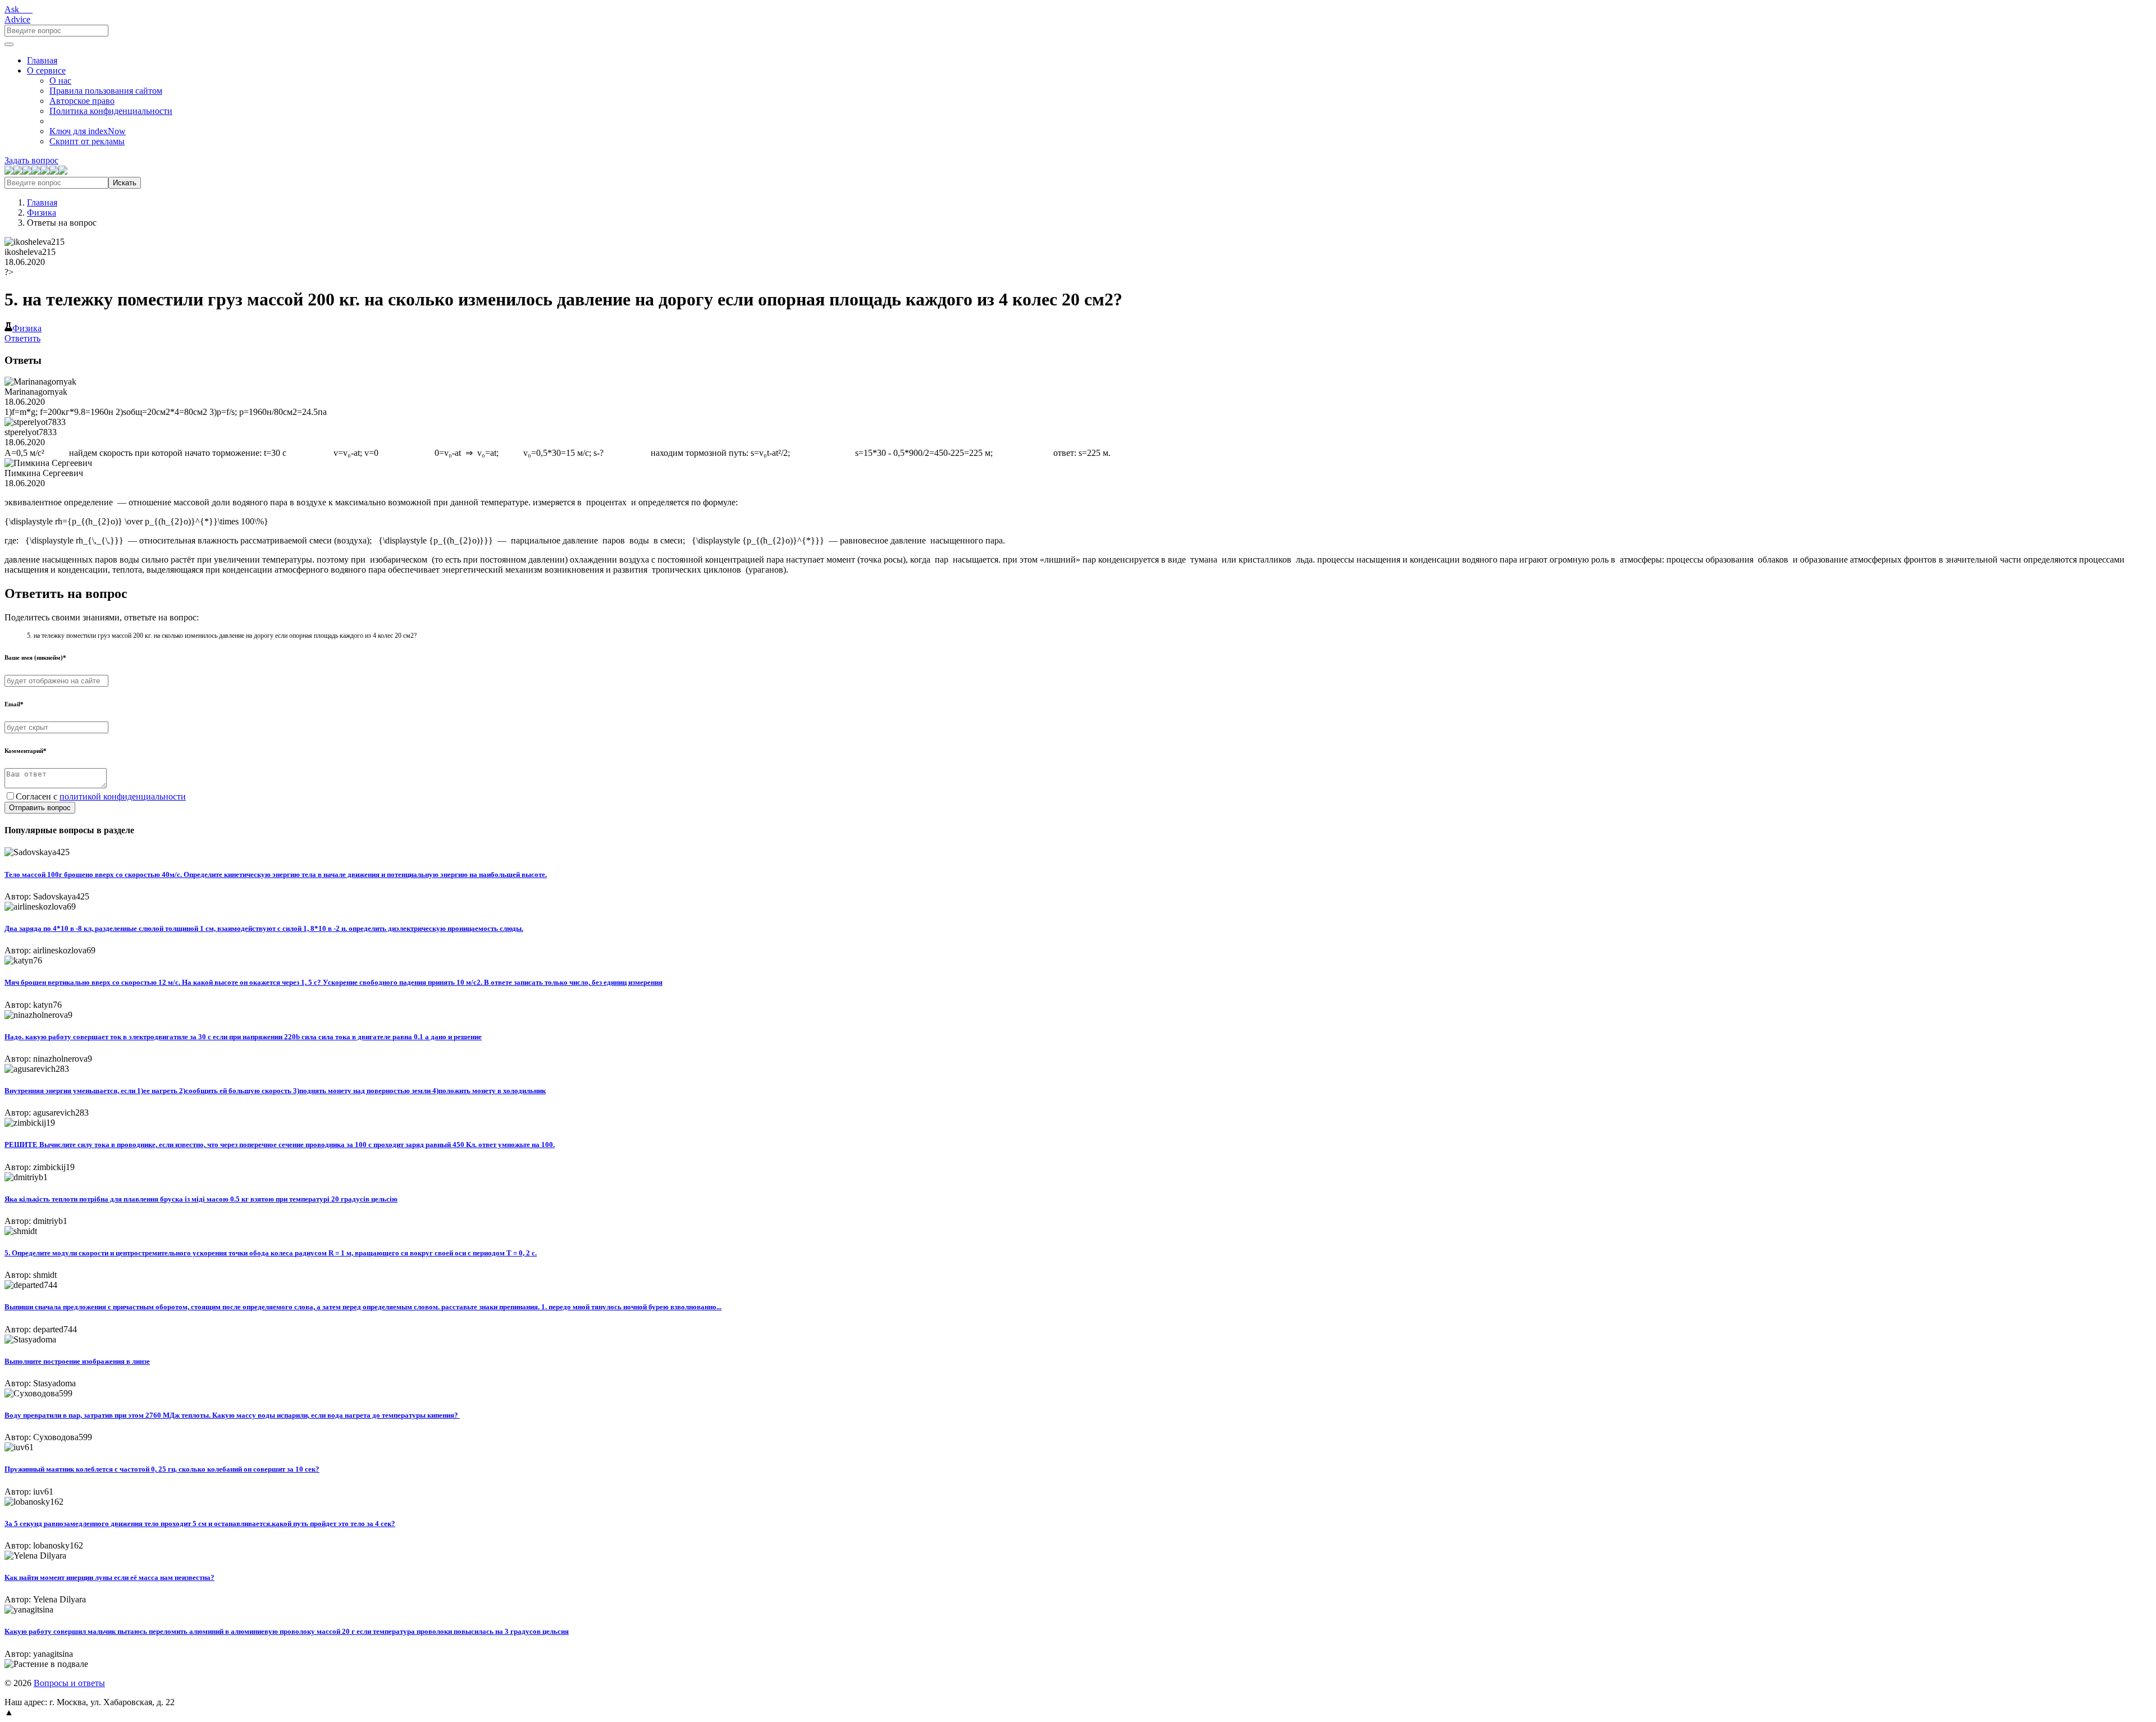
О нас (60, 81)
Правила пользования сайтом (106, 91)
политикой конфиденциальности (123, 796)
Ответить (22, 338)
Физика (42, 213)
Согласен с (101, 796)
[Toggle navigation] (9, 44)
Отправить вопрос (40, 808)
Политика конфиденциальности (111, 111)
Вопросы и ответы (69, 1683)
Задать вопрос (31, 160)
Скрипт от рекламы (87, 141)
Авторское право (82, 101)
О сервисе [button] (46, 70)
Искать (125, 183)
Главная (42, 60)
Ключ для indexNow (88, 131)
